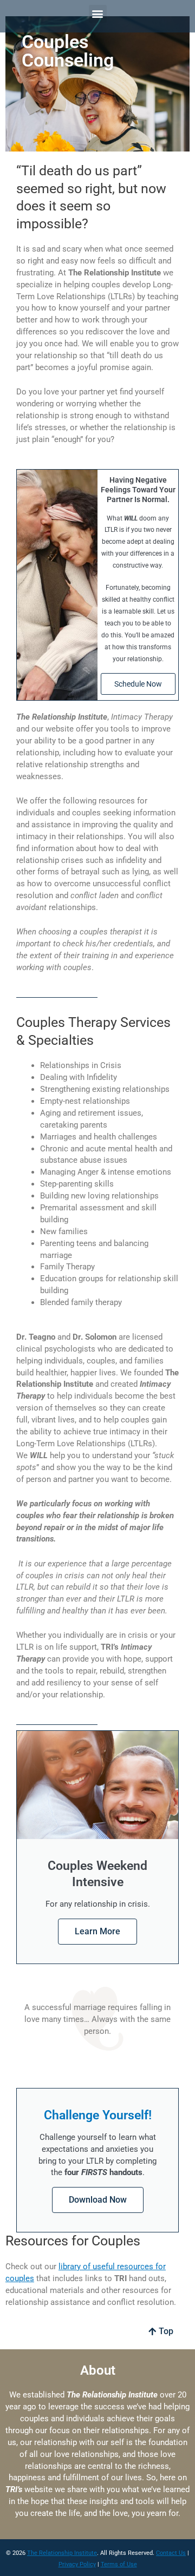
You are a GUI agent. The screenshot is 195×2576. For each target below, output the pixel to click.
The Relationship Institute (62, 2553)
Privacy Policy (77, 2564)
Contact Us (171, 2553)
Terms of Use (119, 2564)
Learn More (97, 1931)
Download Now (98, 2200)
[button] (98, 14)
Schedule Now (138, 684)
